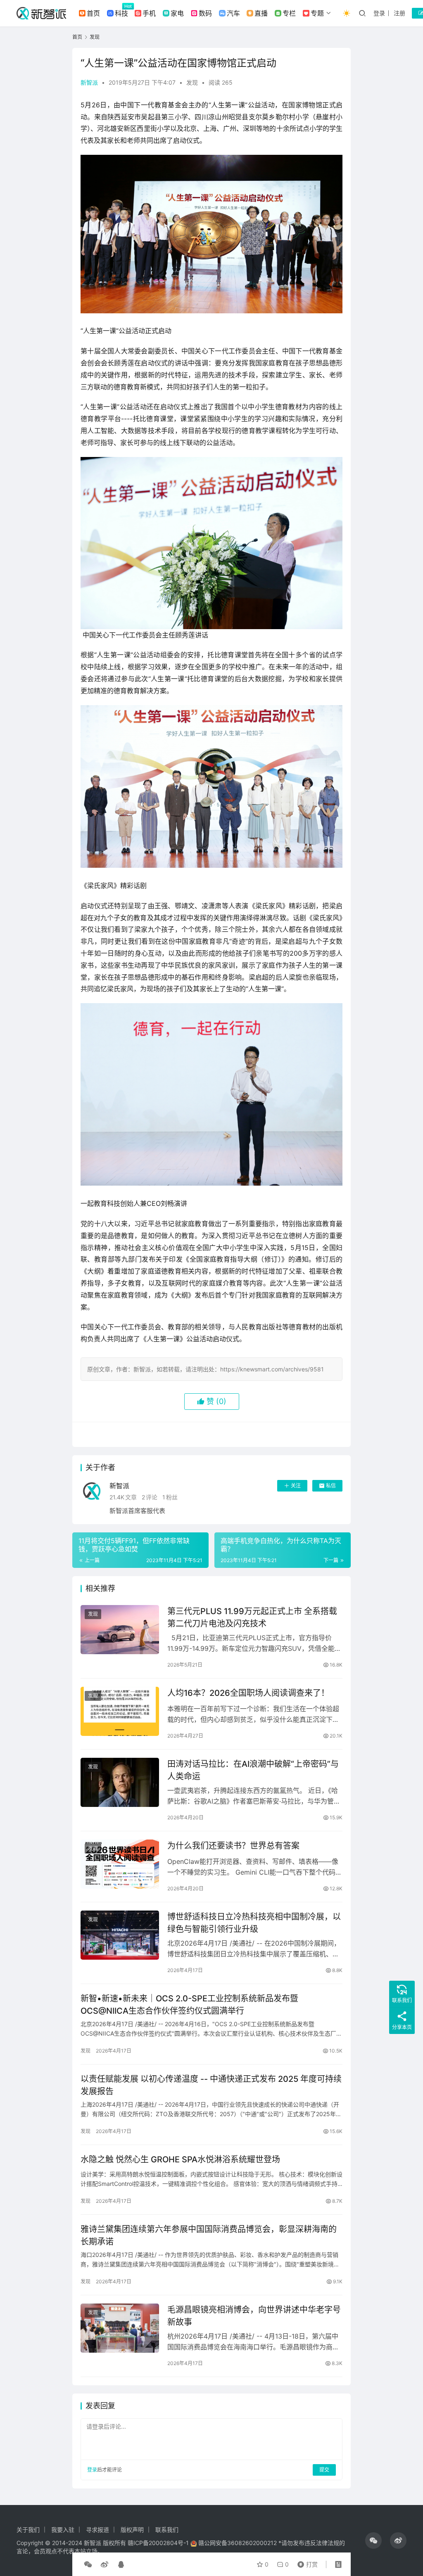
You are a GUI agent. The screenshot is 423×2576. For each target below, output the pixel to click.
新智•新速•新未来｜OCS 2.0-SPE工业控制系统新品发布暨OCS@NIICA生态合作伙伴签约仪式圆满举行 (189, 2004)
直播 (261, 13)
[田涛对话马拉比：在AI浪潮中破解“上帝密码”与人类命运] (120, 1782)
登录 (379, 13)
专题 (317, 13)
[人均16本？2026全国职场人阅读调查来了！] (120, 1711)
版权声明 (132, 2530)
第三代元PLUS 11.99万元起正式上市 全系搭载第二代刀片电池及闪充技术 (252, 1617)
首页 (93, 13)
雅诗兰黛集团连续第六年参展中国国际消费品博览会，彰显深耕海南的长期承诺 (209, 2235)
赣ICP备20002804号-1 (158, 2543)
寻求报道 (97, 2530)
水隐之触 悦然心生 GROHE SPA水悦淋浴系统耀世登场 (180, 2159)
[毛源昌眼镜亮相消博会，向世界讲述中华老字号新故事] (120, 2328)
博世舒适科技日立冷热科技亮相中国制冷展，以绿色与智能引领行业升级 (254, 1923)
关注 (296, 1486)
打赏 (306, 2562)
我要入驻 (63, 2530)
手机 (149, 13)
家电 (177, 13)
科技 (121, 13)
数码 (205, 13)
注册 (399, 13)
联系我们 (167, 2530)
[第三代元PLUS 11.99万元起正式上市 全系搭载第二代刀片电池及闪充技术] (120, 1630)
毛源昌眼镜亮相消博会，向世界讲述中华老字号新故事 (254, 2316)
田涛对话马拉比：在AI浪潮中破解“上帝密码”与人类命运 (253, 1770)
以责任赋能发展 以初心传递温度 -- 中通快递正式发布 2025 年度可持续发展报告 (211, 2085)
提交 (324, 2470)
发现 (192, 82)
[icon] (373, 2540)
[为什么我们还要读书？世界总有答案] (120, 1864)
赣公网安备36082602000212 (238, 2543)
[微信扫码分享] (88, 2564)
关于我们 (28, 2530)
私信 (331, 1486)
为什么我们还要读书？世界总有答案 (233, 1846)
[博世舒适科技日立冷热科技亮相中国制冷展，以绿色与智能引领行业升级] (120, 1935)
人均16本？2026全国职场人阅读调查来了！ (248, 1693)
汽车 (233, 13)
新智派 (89, 82)
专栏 (289, 13)
